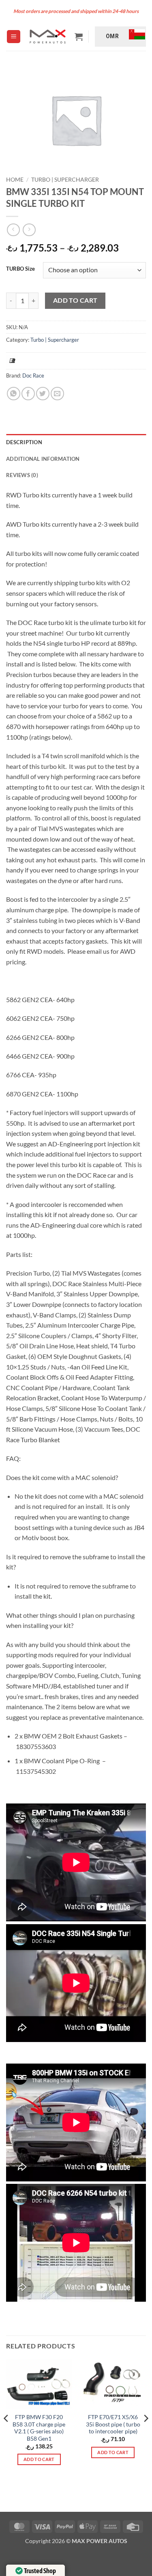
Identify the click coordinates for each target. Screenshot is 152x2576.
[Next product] (13, 230)
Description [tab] (24, 442)
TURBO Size (20, 269)
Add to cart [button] (39, 2459)
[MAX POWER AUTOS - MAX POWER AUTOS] (47, 37)
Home (15, 180)
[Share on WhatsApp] (14, 394)
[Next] (146, 2435)
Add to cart (75, 300)
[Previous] (6, 2435)
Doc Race (33, 375)
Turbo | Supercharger (65, 180)
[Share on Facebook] (28, 394)
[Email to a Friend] (57, 394)
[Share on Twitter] (43, 394)
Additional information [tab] (43, 459)
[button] (14, 37)
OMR (112, 36)
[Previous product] (29, 230)
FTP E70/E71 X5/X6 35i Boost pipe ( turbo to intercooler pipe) (113, 2424)
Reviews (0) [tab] (22, 475)
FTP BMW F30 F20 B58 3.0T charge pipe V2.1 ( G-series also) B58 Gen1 (39, 2428)
